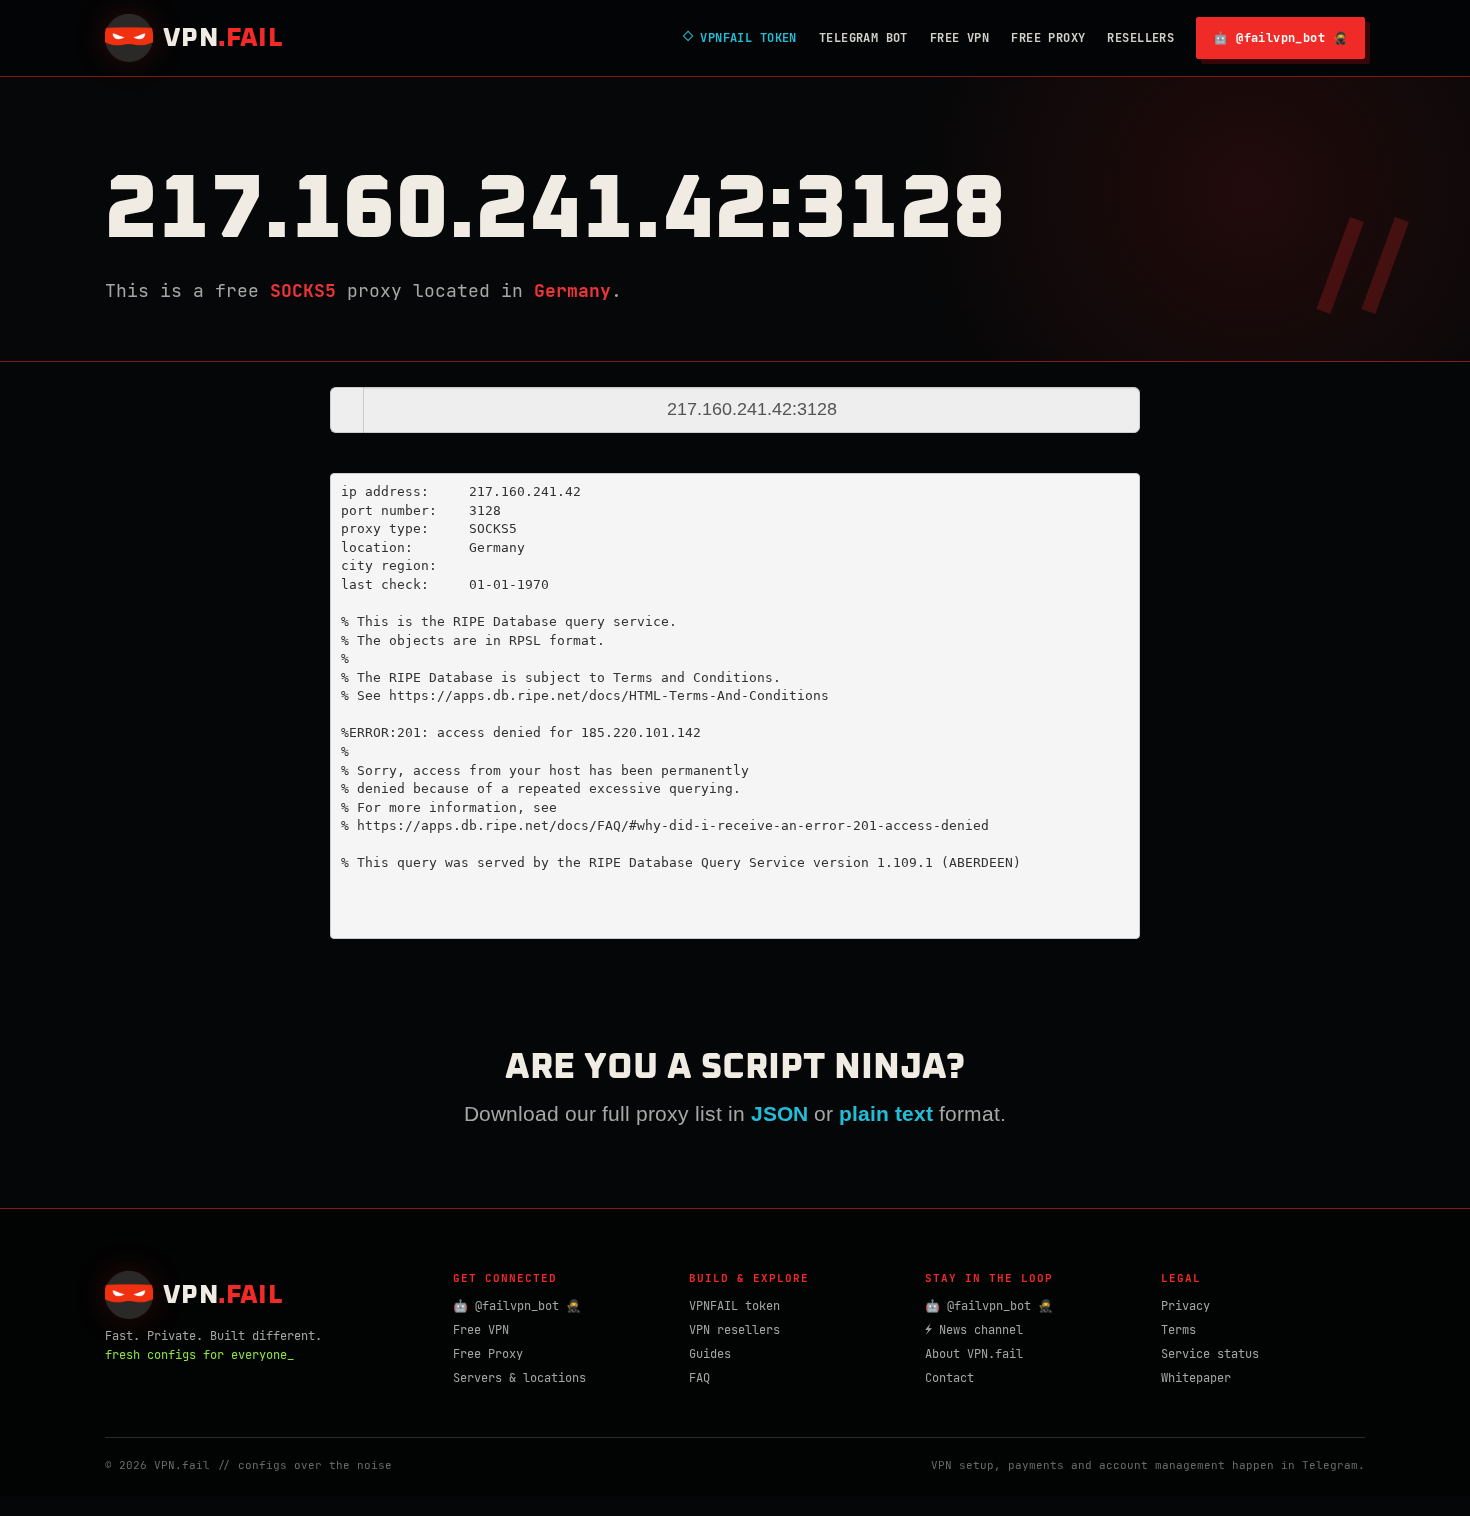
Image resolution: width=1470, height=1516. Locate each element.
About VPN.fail (974, 1354)
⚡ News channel (974, 1330)
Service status (1210, 1354)
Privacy (1185, 1306)
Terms (1178, 1330)
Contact (949, 1378)
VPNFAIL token (734, 1306)
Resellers (1140, 38)
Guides (710, 1354)
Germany (572, 290)
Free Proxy (1048, 38)
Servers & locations (519, 1378)
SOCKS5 (303, 290)
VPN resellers (734, 1330)
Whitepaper (1196, 1378)
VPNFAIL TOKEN (740, 38)
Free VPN (959, 38)
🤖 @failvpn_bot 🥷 (1280, 38)
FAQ (699, 1378)
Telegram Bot (863, 38)
